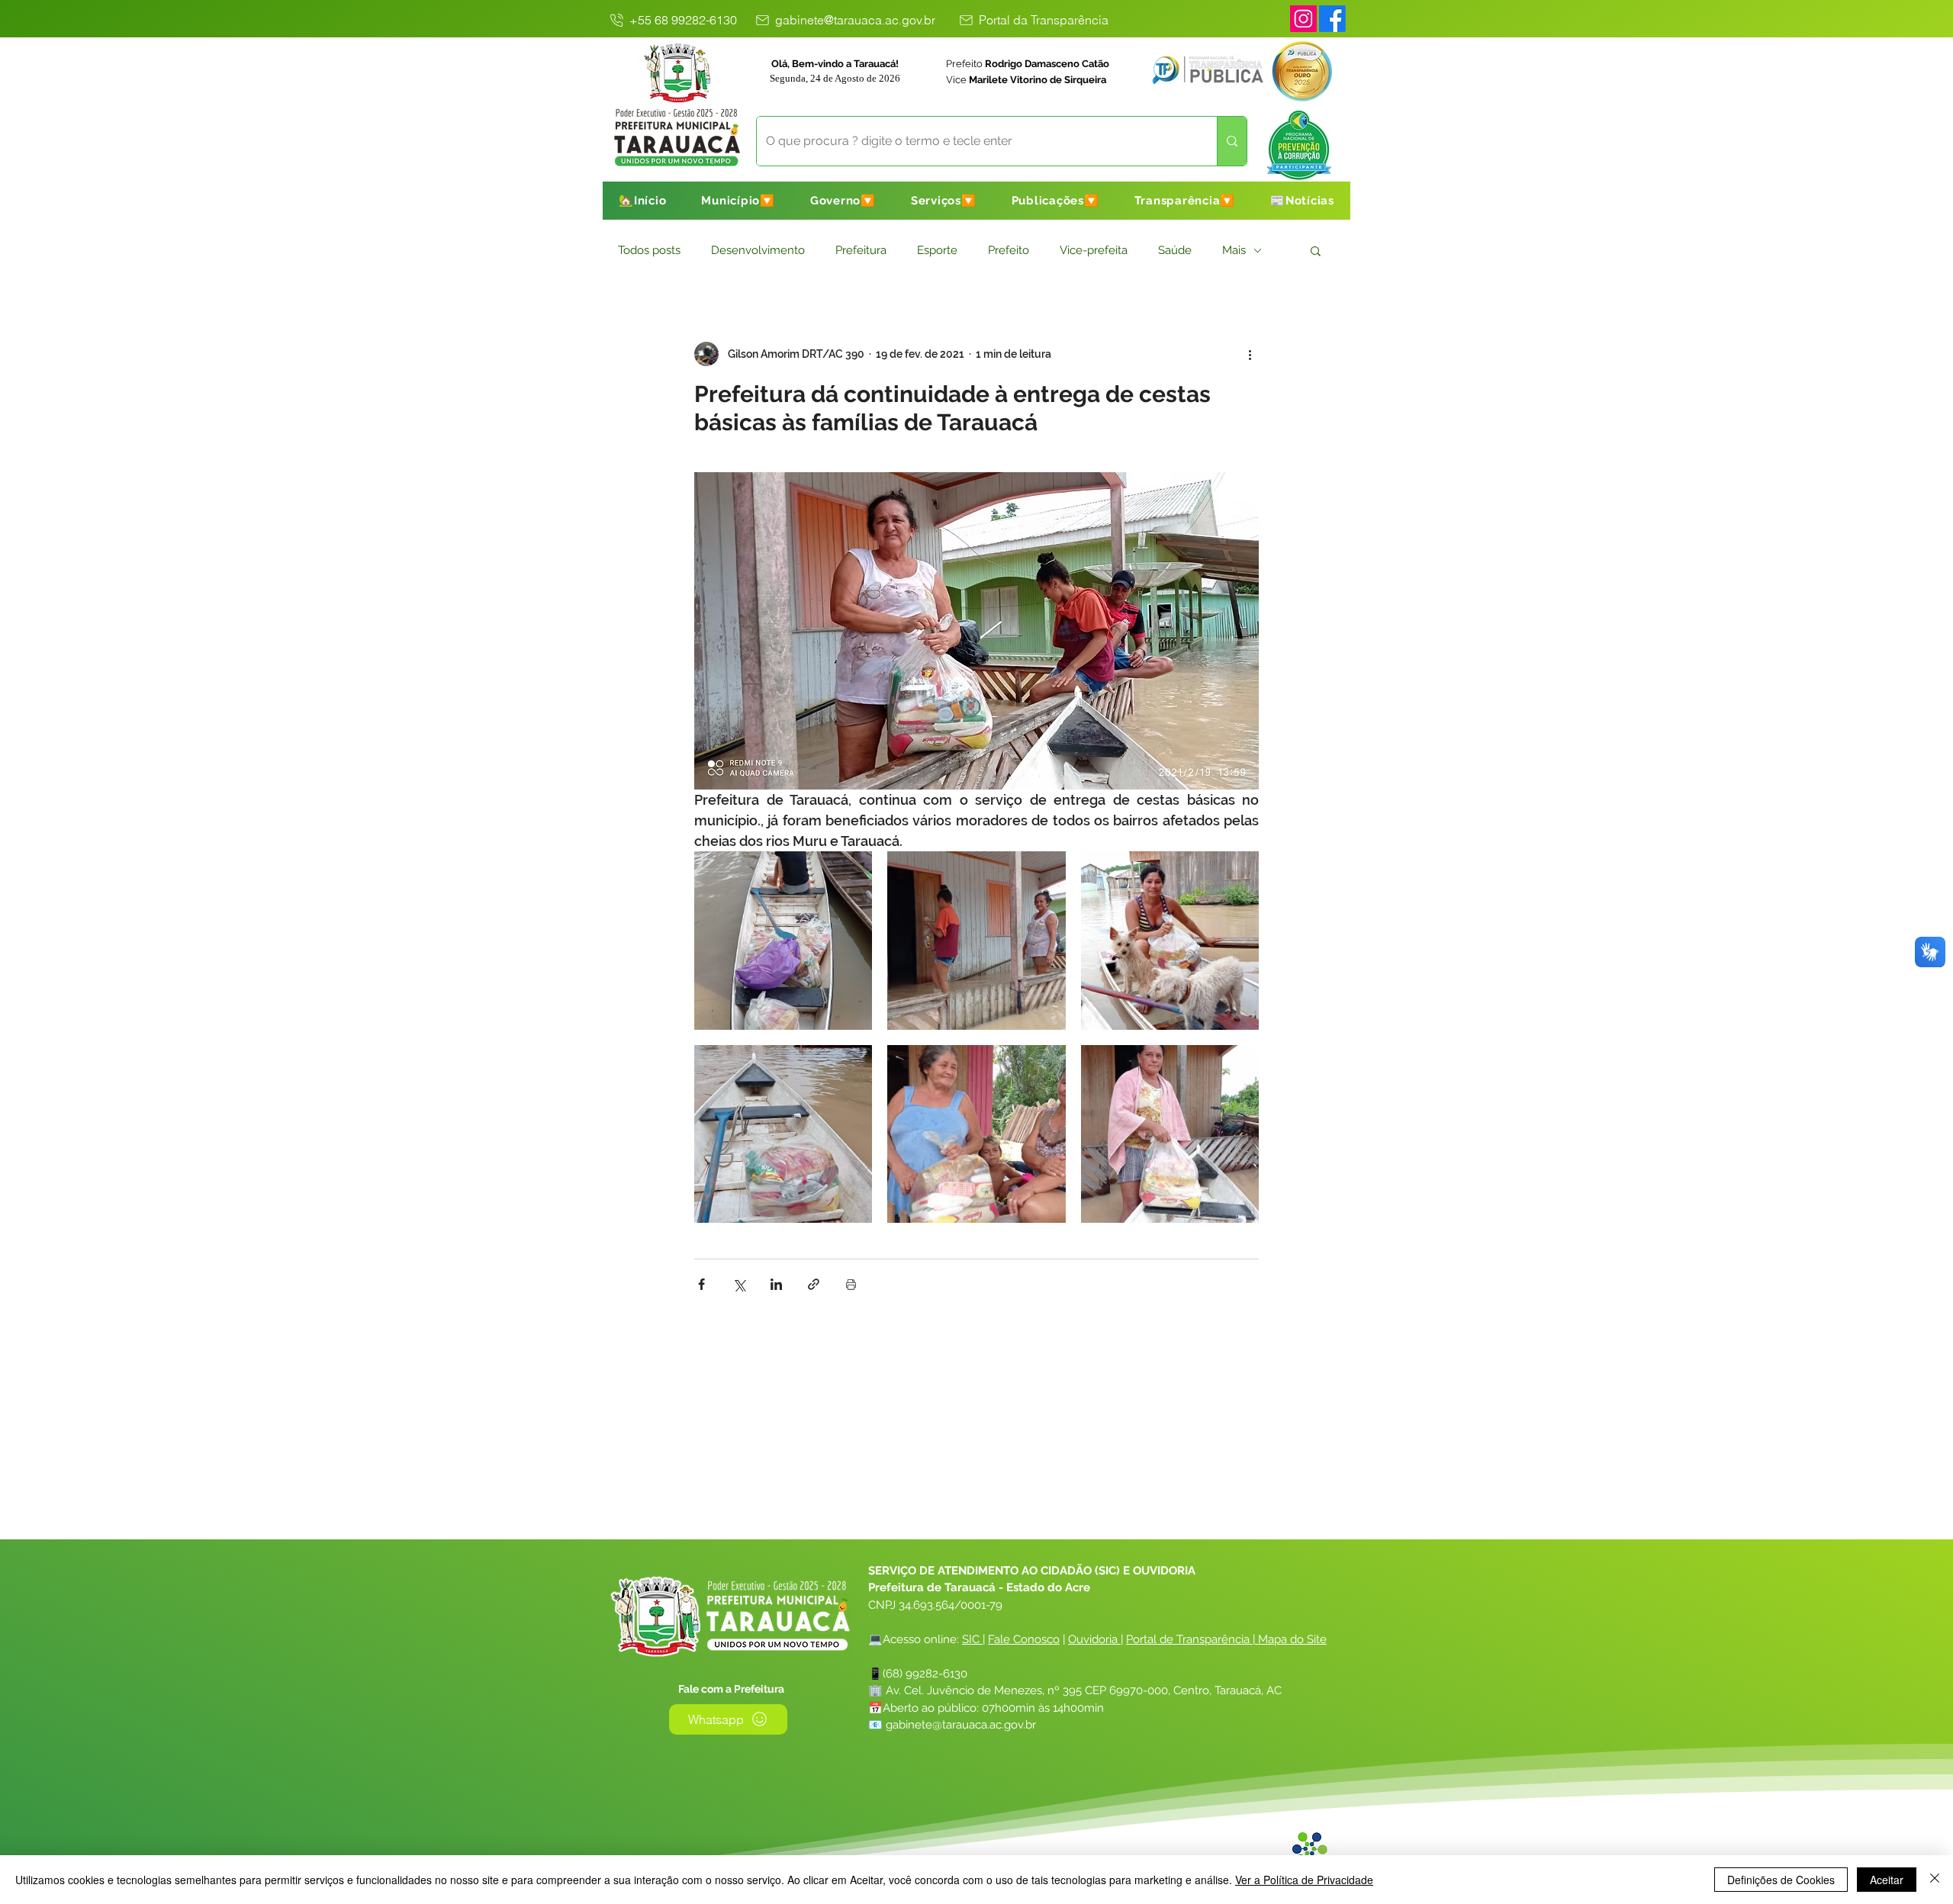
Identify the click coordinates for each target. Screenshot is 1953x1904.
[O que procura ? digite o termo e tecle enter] (1232, 141)
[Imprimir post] (851, 1284)
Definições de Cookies (1781, 1880)
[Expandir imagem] (783, 940)
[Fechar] (1935, 1880)
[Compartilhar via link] (814, 1284)
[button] (738, 201)
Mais (1234, 250)
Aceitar (1887, 1880)
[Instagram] (1303, 19)
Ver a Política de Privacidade (1304, 1880)
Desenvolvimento (758, 250)
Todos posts (649, 250)
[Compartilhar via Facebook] (701, 1284)
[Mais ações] (1250, 354)
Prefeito (1009, 250)
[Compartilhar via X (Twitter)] (739, 1284)
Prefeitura (861, 250)
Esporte (937, 250)
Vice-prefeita (1094, 250)
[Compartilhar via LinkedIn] (776, 1284)
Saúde (1175, 250)
